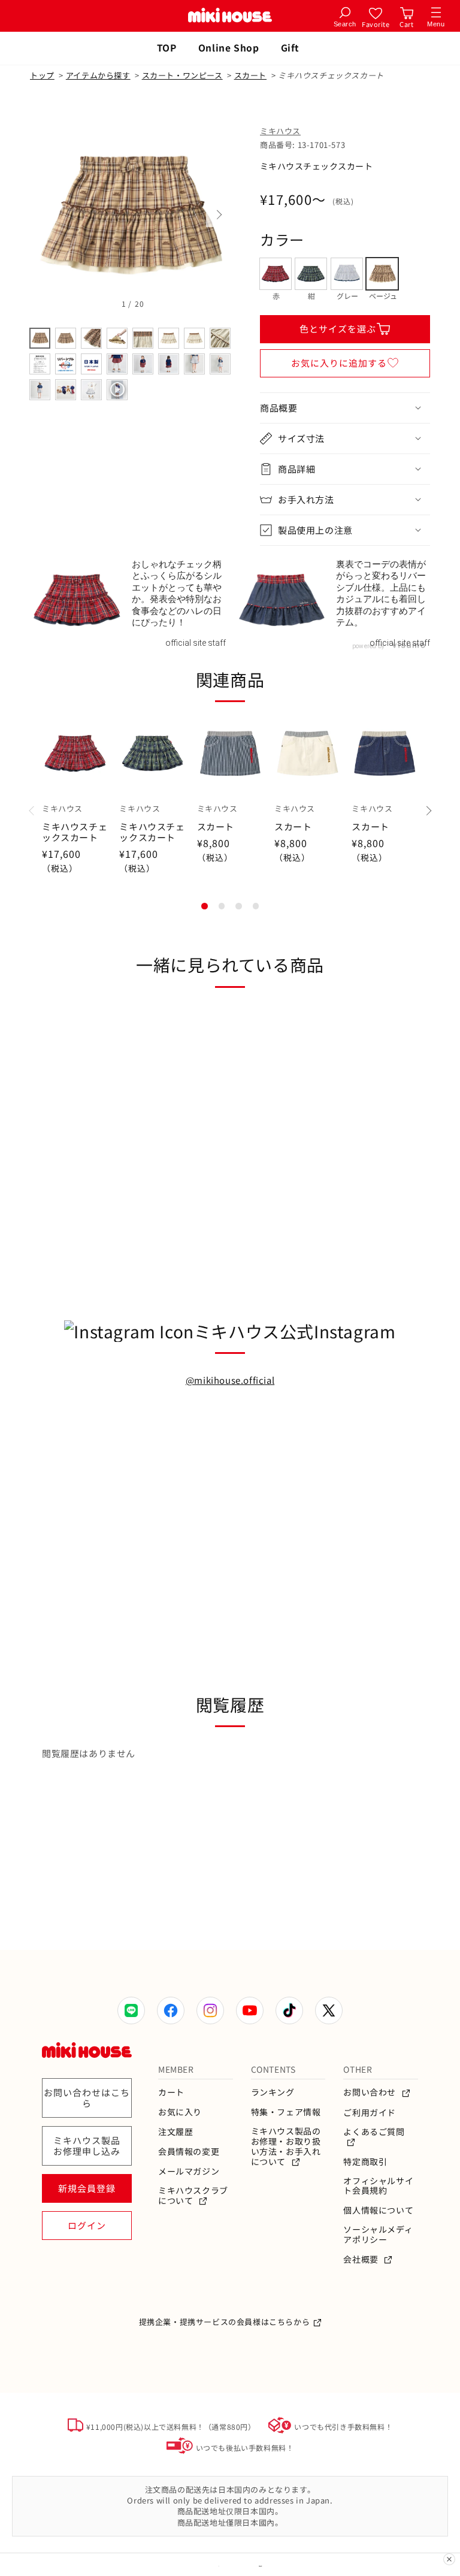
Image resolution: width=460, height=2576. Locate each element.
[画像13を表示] (143, 364)
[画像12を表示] (117, 364)
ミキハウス (280, 131)
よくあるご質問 (374, 2132)
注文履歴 (175, 2132)
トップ (42, 75)
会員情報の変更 (189, 2152)
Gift (290, 47)
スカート (250, 75)
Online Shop (229, 47)
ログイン (87, 2225)
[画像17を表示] (40, 390)
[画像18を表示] (66, 390)
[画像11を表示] (91, 364)
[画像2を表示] (66, 338)
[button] (345, 408)
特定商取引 (365, 2162)
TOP (167, 47)
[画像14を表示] (169, 364)
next (218, 215)
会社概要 (362, 2259)
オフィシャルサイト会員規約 (378, 2186)
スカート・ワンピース (182, 75)
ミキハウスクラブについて (193, 2196)
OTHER (358, 2069)
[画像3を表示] (91, 338)
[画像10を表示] (66, 364)
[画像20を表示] (117, 390)
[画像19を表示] (91, 390)
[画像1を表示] (40, 338)
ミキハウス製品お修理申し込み (87, 2146)
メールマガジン (189, 2171)
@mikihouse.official (230, 1380)
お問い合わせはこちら (87, 2098)
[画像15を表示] (194, 364)
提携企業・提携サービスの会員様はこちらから (225, 2322)
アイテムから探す (98, 75)
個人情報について (378, 2210)
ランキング (273, 2092)
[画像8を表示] (220, 338)
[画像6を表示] (169, 338)
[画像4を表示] (117, 338)
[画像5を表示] (143, 338)
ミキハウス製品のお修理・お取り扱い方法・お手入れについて (286, 2146)
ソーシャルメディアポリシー (378, 2235)
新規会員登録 (87, 2188)
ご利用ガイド (370, 2113)
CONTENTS (273, 2069)
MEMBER (176, 2069)
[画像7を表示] (194, 338)
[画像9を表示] (40, 364)
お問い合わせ (370, 2092)
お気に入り (180, 2112)
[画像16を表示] (220, 364)
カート (171, 2092)
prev (42, 215)
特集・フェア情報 (286, 2112)
